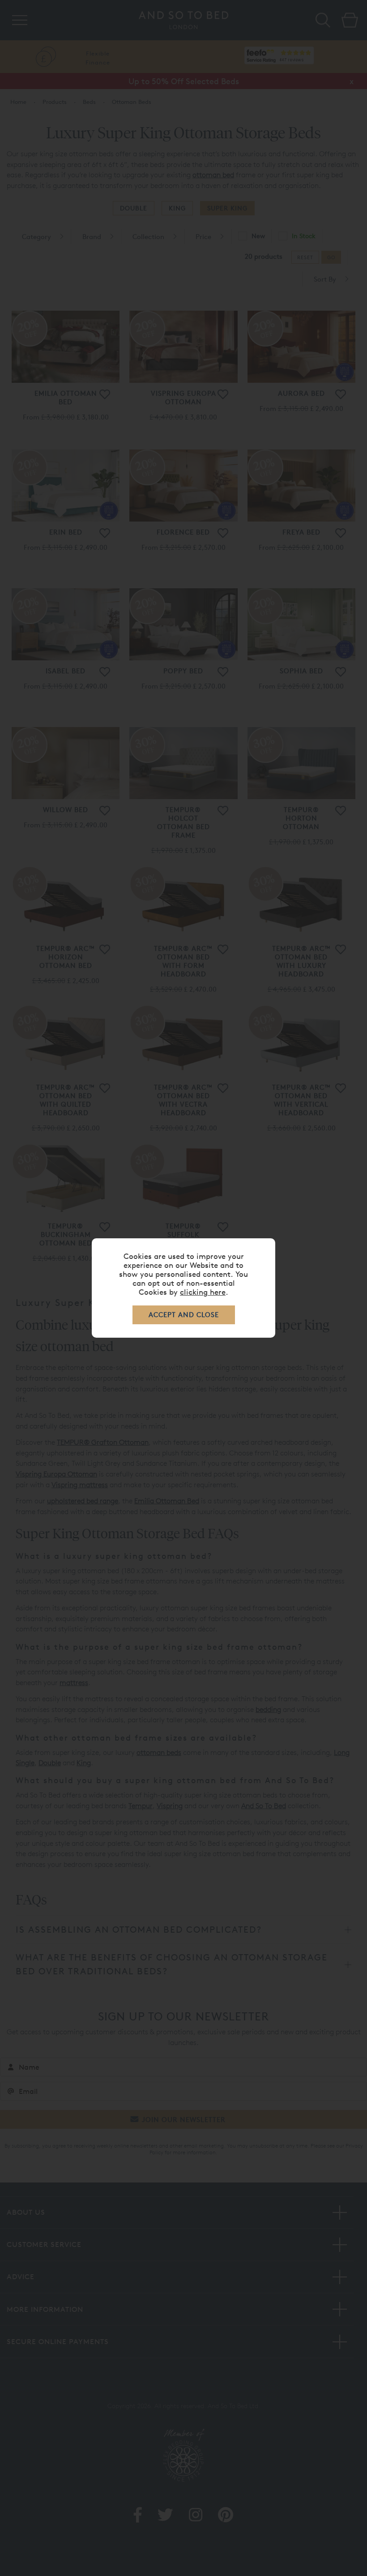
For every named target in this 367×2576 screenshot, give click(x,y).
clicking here (203, 1292)
